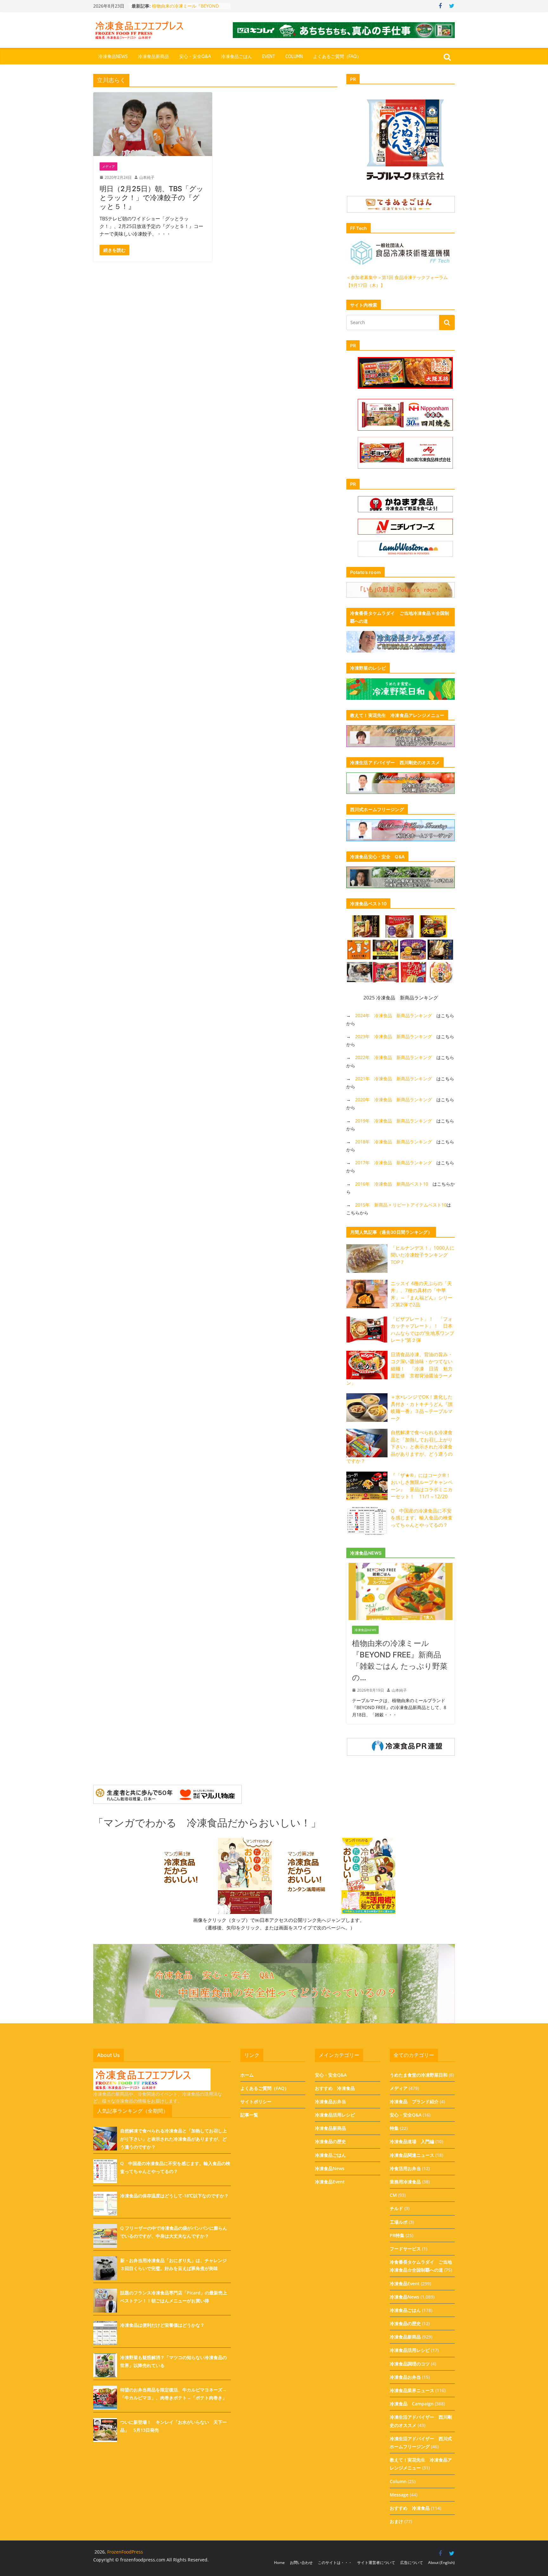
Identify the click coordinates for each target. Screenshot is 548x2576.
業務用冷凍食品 (405, 2182)
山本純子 (147, 177)
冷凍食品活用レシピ (335, 2115)
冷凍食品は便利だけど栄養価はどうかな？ (162, 2325)
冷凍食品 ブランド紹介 (414, 2101)
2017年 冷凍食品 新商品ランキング (394, 1163)
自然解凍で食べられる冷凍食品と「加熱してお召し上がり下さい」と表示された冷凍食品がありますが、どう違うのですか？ (399, 1447)
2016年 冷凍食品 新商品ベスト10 (392, 1184)
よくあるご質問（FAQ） (337, 57)
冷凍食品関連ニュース (412, 2155)
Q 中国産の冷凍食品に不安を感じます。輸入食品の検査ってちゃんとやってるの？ (422, 1518)
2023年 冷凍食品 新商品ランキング (394, 1036)
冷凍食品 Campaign (412, 2404)
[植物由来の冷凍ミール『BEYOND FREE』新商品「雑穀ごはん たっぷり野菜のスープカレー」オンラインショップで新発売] (401, 1567)
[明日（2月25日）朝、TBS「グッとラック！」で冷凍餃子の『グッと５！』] (153, 124)
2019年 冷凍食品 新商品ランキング (394, 1121)
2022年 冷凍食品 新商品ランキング (394, 1057)
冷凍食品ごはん (237, 57)
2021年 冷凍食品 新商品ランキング (394, 1079)
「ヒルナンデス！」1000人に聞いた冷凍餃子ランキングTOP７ (423, 1255)
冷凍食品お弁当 (330, 2101)
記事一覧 (249, 2115)
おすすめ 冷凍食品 (335, 2088)
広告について (412, 2563)
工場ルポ (399, 2222)
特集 (394, 2128)
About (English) (441, 2563)
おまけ (396, 2521)
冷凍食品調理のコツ (410, 2364)
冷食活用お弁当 (405, 2168)
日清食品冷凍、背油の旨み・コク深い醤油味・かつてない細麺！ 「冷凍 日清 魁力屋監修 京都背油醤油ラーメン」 (399, 1369)
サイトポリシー (256, 2101)
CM (393, 2195)
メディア (108, 166)
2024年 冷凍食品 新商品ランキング (394, 1015)
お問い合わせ (301, 2563)
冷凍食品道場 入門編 (412, 2141)
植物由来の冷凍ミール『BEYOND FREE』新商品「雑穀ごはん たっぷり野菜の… (400, 1660)
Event (269, 57)
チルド (396, 2208)
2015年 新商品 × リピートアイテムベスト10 (401, 1205)
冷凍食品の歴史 (330, 2141)
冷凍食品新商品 (153, 57)
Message (399, 2495)
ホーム (247, 2075)
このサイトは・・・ (335, 2563)
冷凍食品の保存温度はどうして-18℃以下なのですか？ (174, 2196)
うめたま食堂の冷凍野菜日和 (419, 2075)
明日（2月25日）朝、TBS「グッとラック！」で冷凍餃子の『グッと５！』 (152, 198)
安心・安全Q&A (195, 57)
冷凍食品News (113, 57)
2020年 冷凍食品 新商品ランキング (394, 1099)
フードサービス (405, 2249)
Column (294, 57)
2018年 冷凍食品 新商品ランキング (394, 1142)
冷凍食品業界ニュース (412, 2390)
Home (279, 2563)
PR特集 (397, 2235)
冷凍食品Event (330, 2182)
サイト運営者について (376, 2563)
